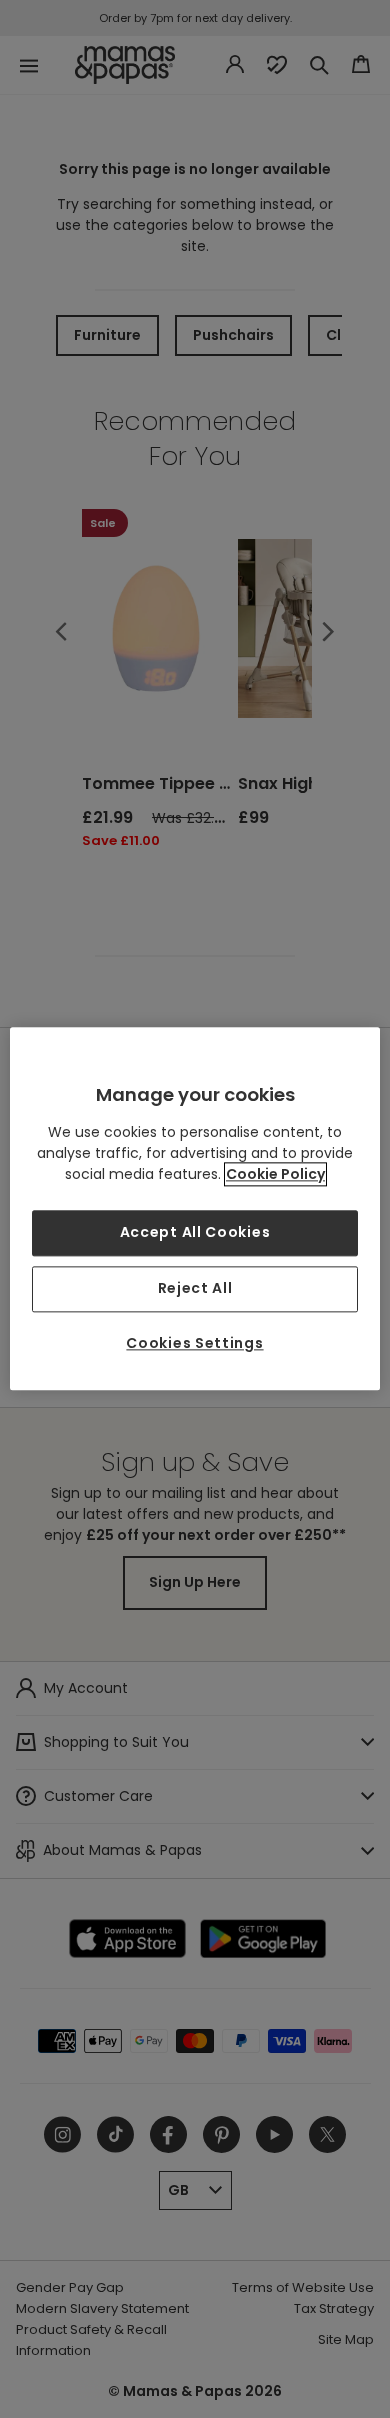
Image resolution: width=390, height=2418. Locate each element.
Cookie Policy (275, 1175)
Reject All (195, 1288)
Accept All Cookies (195, 1233)
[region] (195, 1208)
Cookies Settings (194, 1343)
